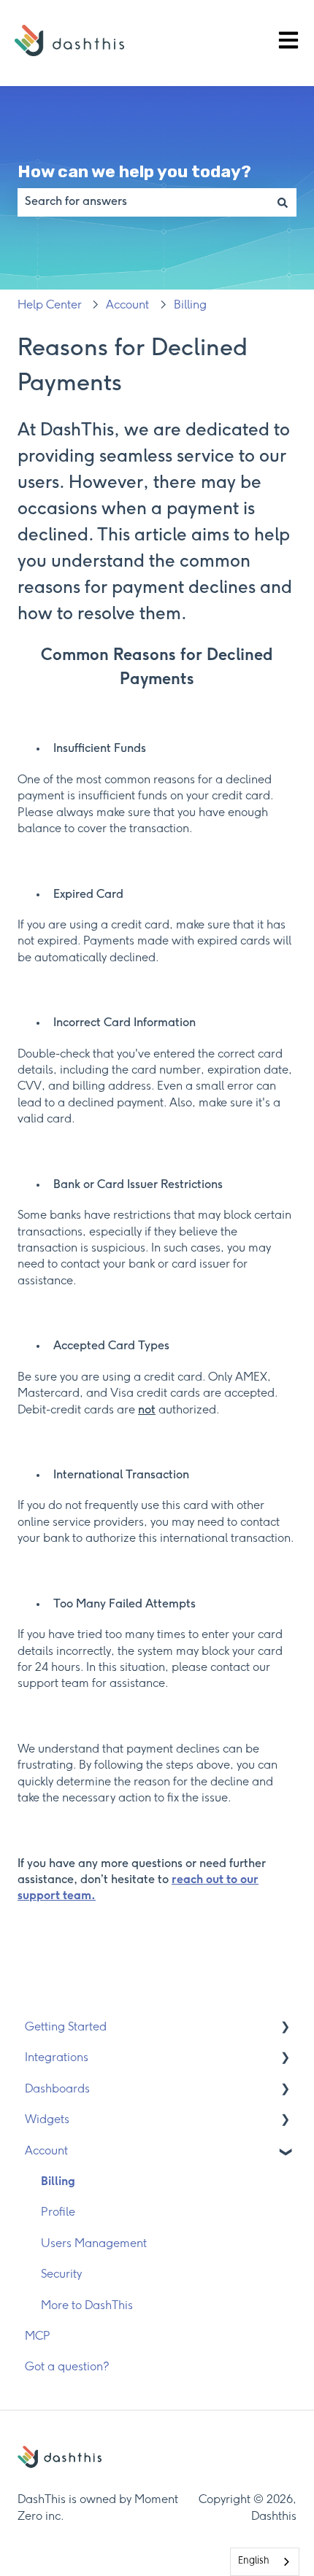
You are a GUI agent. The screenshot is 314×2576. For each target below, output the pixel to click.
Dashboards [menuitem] (57, 2089)
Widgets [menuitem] (47, 2120)
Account (127, 305)
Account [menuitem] (46, 2151)
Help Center (50, 305)
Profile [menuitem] (58, 2212)
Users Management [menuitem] (94, 2244)
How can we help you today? (134, 171)
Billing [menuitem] (58, 2182)
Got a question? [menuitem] (67, 2367)
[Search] (283, 202)
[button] (285, 2029)
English (254, 2561)
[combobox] (143, 202)
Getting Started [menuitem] (66, 2027)
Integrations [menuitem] (57, 2058)
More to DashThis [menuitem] (87, 2306)
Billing (190, 305)
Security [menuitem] (61, 2274)
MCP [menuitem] (38, 2336)
